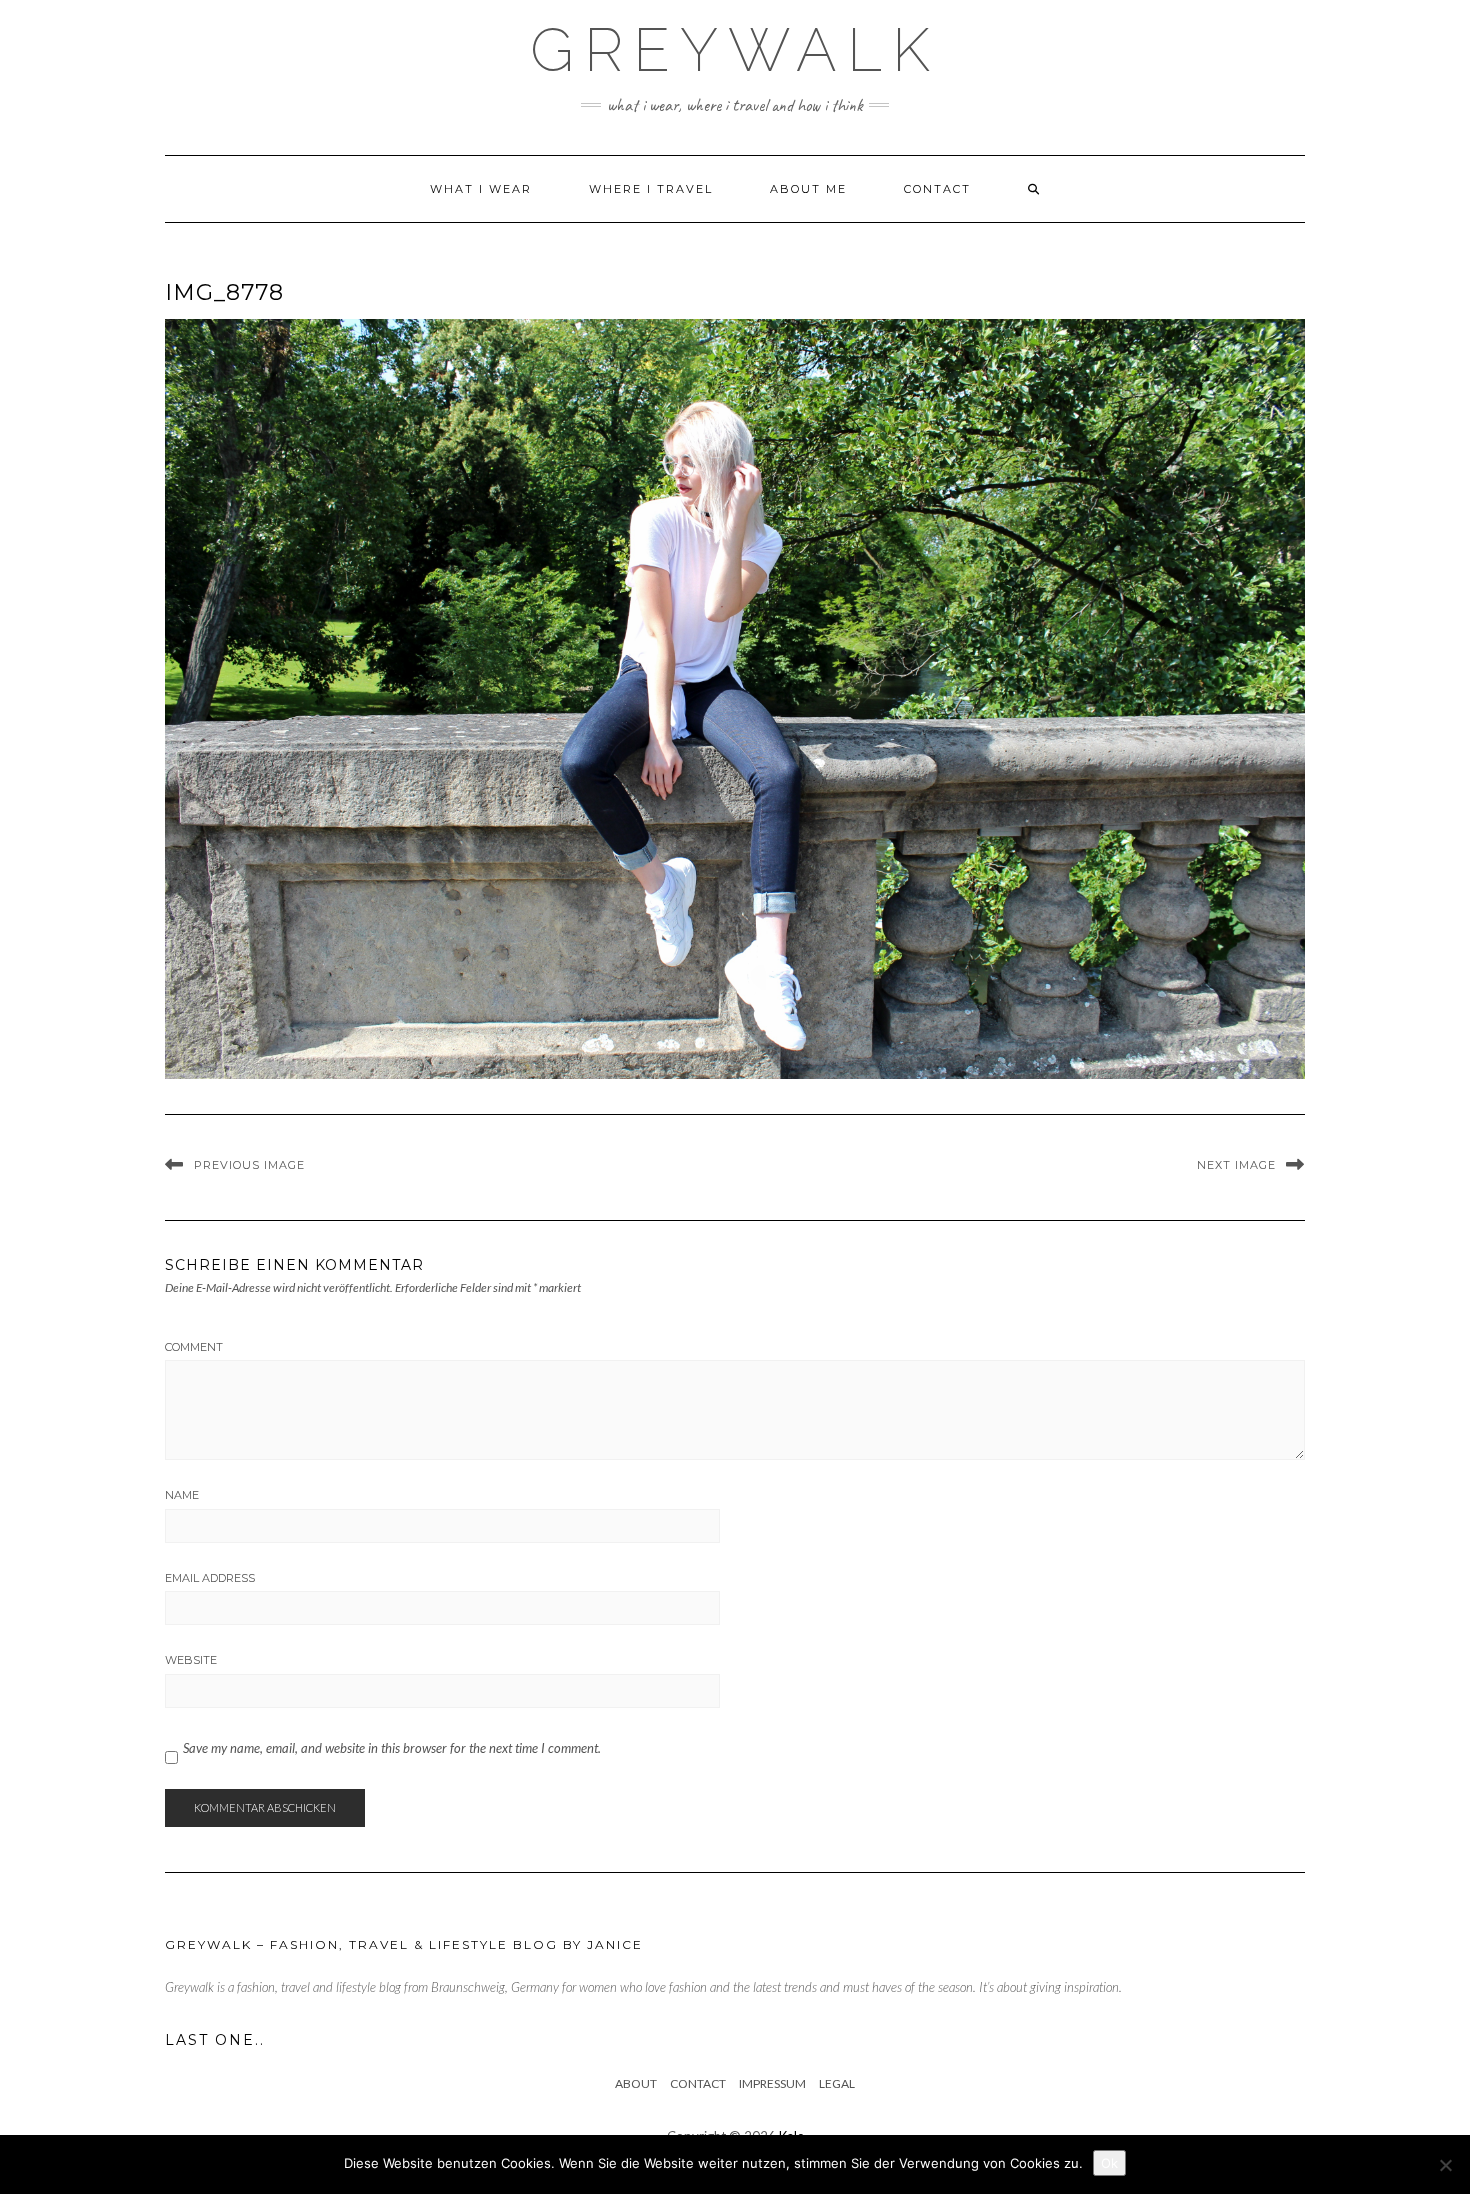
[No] (1445, 2165)
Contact (937, 189)
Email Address (210, 1578)
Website (191, 1660)
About (636, 2083)
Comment (194, 1347)
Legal (837, 2083)
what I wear (481, 189)
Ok (1109, 2163)
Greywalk (735, 50)
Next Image (1236, 1165)
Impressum (772, 2083)
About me (808, 189)
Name (182, 1495)
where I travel (651, 189)
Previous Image (249, 1165)
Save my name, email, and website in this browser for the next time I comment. (392, 1748)
